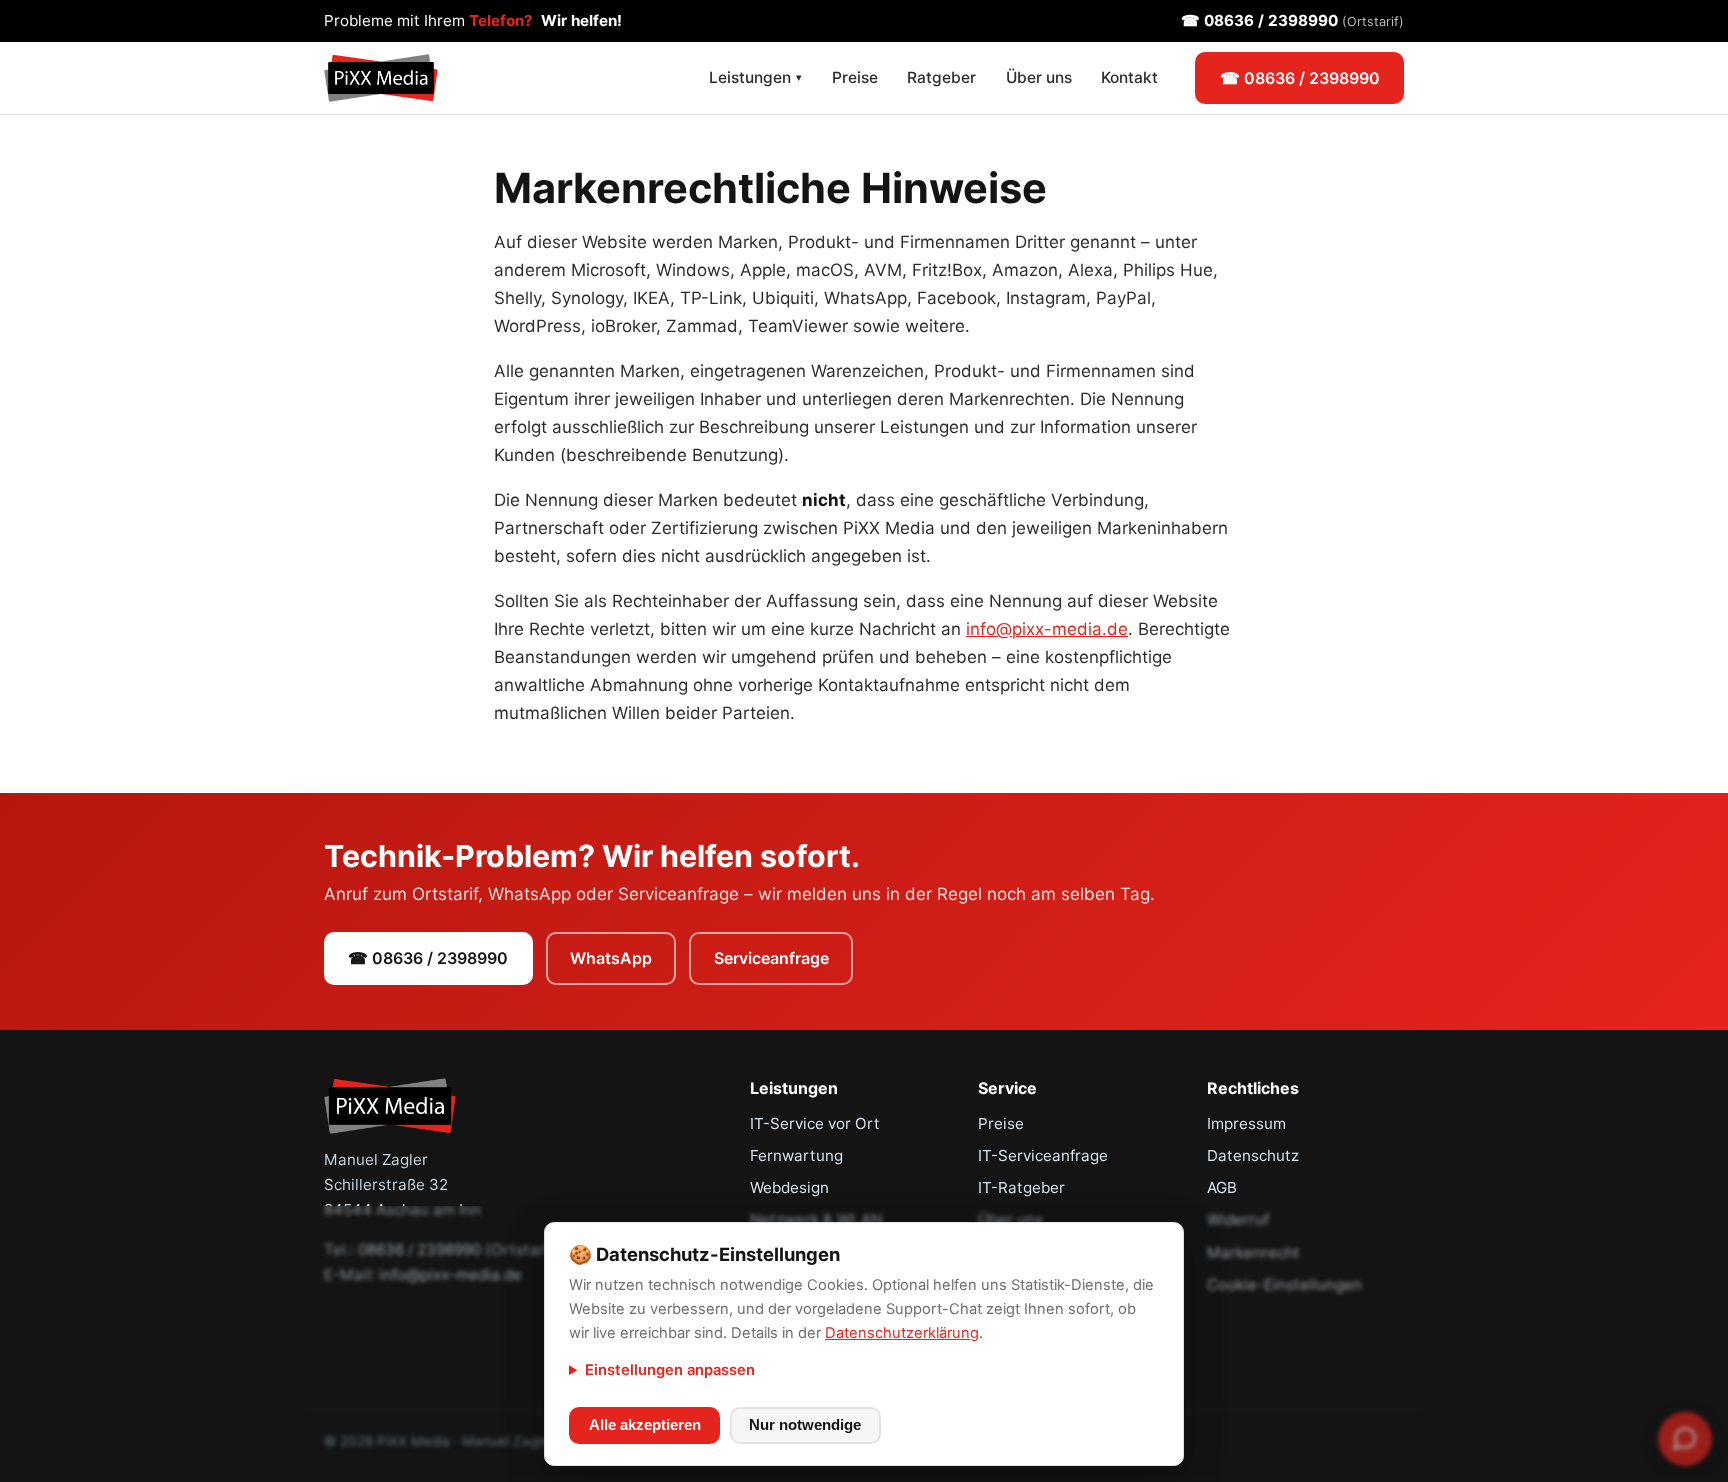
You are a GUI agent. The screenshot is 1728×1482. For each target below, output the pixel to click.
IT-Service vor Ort (815, 1123)
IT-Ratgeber (1021, 1187)
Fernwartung (796, 1155)
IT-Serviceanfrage (1043, 1155)
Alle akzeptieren (645, 1425)
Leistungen (755, 77)
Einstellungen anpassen (670, 1370)
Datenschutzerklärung (902, 1333)
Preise (855, 77)
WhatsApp (611, 958)
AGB (1222, 1187)
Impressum (1246, 1123)
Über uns (1039, 77)
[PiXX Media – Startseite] (381, 78)
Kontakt (1129, 77)
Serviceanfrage (771, 958)
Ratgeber (941, 77)
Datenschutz (1253, 1155)
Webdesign (789, 1187)
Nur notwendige (805, 1425)
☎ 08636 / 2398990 (1292, 20)
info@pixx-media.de (1047, 629)
